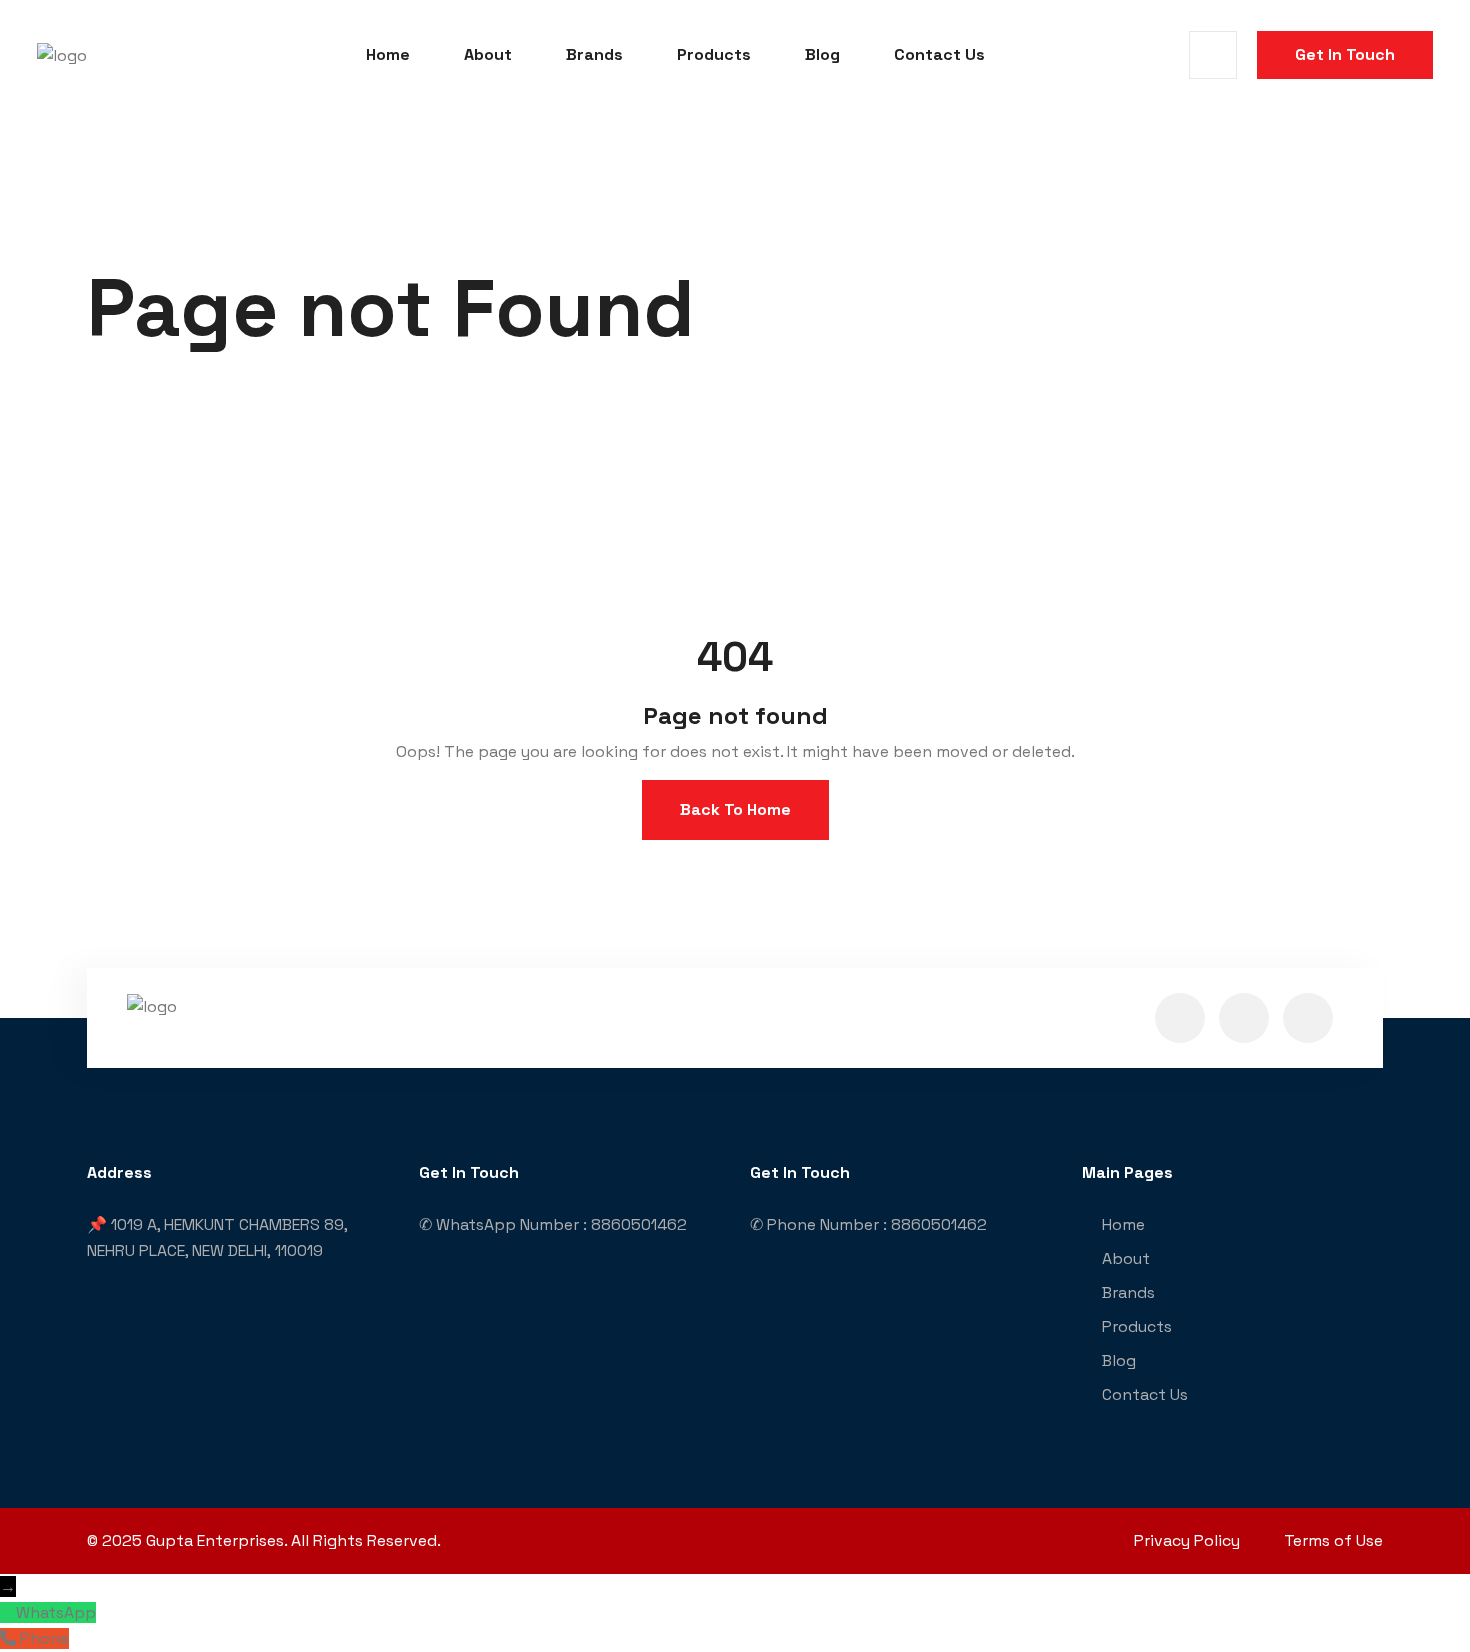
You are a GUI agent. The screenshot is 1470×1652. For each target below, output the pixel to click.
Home (388, 54)
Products (714, 54)
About (488, 54)
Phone (44, 1638)
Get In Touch (1345, 54)
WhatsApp (56, 1612)
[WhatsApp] (8, 1612)
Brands (594, 54)
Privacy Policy (1187, 1540)
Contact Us (939, 54)
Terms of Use (1333, 1540)
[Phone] (10, 1638)
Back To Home (735, 809)
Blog (822, 54)
